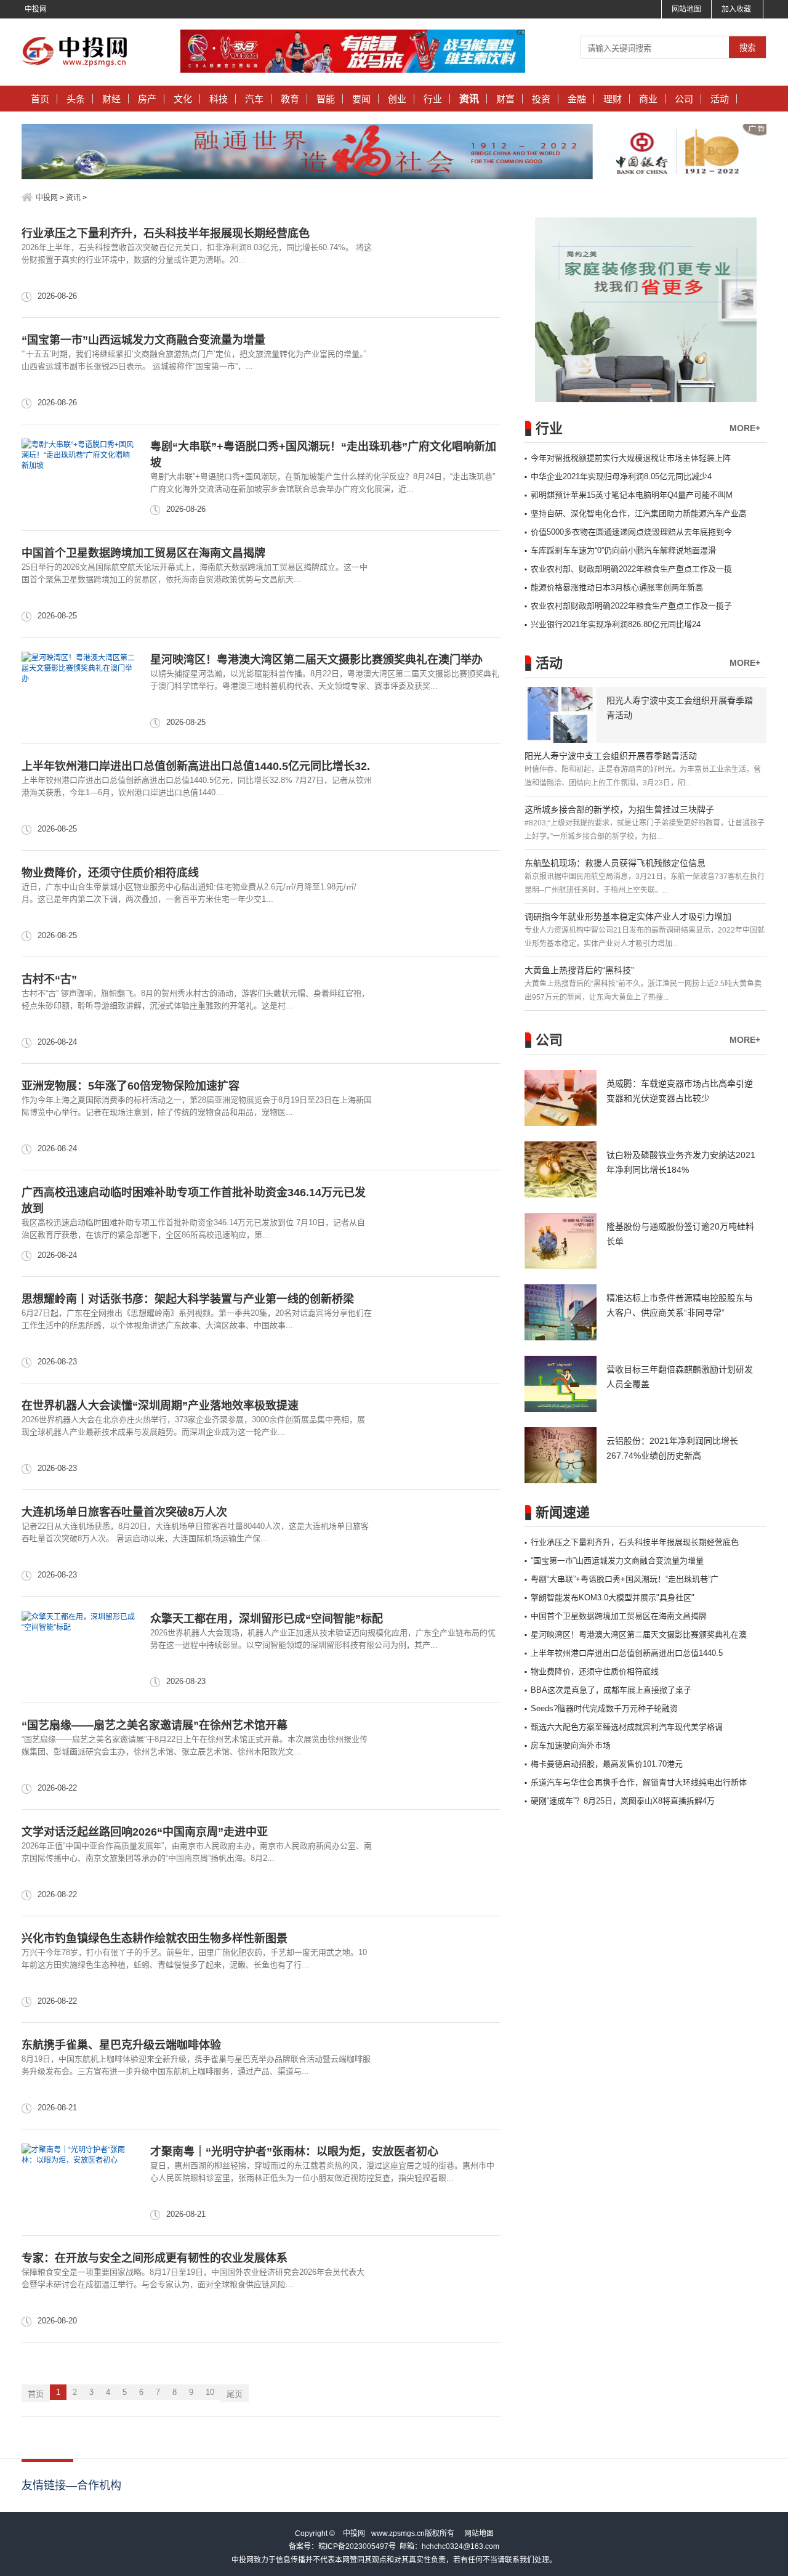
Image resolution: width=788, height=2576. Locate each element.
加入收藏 (736, 9)
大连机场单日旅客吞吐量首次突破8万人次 (124, 1512)
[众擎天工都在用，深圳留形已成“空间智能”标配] (78, 1650)
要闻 (361, 99)
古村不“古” (49, 979)
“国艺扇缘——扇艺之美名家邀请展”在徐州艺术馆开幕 (155, 1725)
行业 (433, 99)
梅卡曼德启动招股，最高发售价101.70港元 (607, 1764)
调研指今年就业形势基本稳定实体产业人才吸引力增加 (628, 917)
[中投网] (78, 67)
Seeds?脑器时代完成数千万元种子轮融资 (604, 1708)
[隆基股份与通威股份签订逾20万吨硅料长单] (561, 1241)
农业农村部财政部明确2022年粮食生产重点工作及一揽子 (631, 606)
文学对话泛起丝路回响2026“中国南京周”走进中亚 (145, 1832)
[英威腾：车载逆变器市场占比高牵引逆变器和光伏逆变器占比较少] (561, 1098)
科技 (219, 99)
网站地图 (686, 9)
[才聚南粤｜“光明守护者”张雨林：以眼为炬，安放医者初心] (78, 2182)
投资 (541, 99)
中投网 (36, 9)
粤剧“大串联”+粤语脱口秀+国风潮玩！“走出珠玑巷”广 (625, 1579)
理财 (613, 99)
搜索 (747, 48)
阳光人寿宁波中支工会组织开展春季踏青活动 (611, 756)
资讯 (469, 99)
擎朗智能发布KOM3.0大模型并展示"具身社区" (613, 1598)
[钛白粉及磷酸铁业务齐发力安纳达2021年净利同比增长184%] (561, 1169)
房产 (147, 99)
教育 (290, 99)
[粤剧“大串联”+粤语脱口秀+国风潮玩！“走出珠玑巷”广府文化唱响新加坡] (78, 477)
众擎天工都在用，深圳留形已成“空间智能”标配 (267, 1619)
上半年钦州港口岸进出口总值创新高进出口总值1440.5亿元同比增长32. (196, 766)
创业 (397, 99)
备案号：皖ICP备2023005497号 (342, 2546)
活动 (720, 99)
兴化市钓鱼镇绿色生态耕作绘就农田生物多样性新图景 (155, 1938)
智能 (326, 99)
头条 (76, 99)
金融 (577, 99)
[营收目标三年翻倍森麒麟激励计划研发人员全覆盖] (561, 1384)
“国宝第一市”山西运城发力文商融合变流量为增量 (143, 340)
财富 (505, 99)
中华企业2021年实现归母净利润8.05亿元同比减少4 (621, 476)
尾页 (235, 2394)
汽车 (254, 99)
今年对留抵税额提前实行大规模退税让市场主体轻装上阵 (631, 458)
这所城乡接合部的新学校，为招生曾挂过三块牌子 (619, 809)
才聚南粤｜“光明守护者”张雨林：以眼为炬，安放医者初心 (294, 2152)
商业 (648, 99)
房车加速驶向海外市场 (571, 1745)
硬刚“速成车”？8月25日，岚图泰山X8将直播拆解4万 (623, 1801)
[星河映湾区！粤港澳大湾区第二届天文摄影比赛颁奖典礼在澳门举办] (78, 691)
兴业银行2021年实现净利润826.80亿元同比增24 (616, 624)
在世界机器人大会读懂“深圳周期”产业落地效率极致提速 (160, 1406)
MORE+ (745, 428)
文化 (183, 99)
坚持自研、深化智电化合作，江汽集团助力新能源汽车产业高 (639, 513)
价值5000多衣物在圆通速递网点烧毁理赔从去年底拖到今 (631, 532)
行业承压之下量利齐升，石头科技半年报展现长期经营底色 (166, 233)
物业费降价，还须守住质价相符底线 (110, 873)
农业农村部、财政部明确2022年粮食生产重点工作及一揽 (631, 569)
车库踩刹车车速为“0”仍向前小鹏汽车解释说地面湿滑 (623, 550)
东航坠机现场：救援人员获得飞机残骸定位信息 (615, 863)
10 (210, 2392)
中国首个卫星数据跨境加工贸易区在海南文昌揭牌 (143, 553)
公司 (684, 99)
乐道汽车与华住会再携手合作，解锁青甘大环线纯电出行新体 (639, 1782)
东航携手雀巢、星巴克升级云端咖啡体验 (121, 2045)
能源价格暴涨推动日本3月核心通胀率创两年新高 (617, 587)
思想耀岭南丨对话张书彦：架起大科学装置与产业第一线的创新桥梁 (188, 1299)
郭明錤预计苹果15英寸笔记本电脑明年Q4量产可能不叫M (632, 495)
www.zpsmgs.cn (398, 2533)
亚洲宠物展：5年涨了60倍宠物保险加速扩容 (131, 1086)
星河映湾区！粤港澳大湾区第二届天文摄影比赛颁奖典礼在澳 (639, 1634)
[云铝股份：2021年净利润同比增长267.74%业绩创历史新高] (561, 1455)
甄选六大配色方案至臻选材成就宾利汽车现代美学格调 (627, 1727)
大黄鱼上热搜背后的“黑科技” (579, 970)
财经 (111, 99)
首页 (40, 99)
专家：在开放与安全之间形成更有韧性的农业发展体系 (155, 2258)
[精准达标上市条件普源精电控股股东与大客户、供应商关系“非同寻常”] (561, 1312)
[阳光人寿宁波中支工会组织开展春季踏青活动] (561, 715)
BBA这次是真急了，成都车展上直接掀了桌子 (611, 1690)
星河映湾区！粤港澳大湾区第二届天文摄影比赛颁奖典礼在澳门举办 (316, 660)
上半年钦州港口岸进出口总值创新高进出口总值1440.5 (627, 1653)
